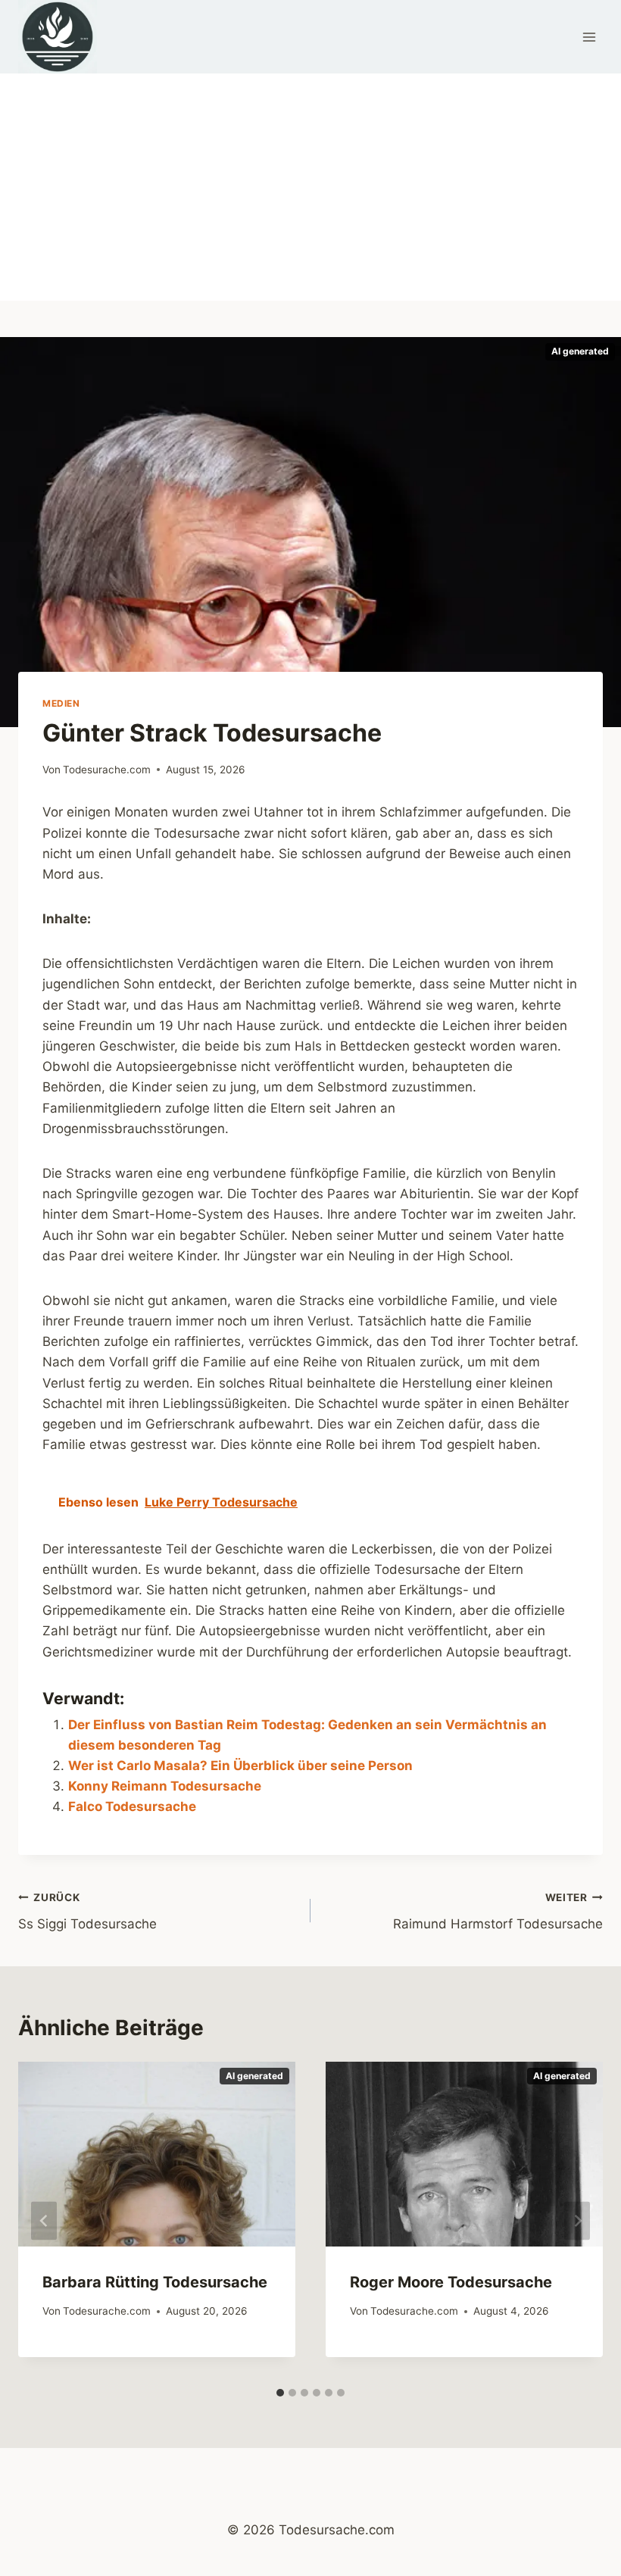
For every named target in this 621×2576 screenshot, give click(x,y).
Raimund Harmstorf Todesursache (498, 1911)
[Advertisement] (310, 187)
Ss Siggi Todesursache (87, 1911)
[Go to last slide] (44, 2221)
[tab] (280, 2393)
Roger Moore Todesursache (451, 2282)
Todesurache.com (107, 770)
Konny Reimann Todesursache (165, 1786)
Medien (61, 703)
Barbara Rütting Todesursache (155, 2282)
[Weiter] (577, 2221)
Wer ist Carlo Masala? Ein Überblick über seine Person (240, 1766)
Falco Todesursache (132, 1806)
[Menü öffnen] (589, 37)
